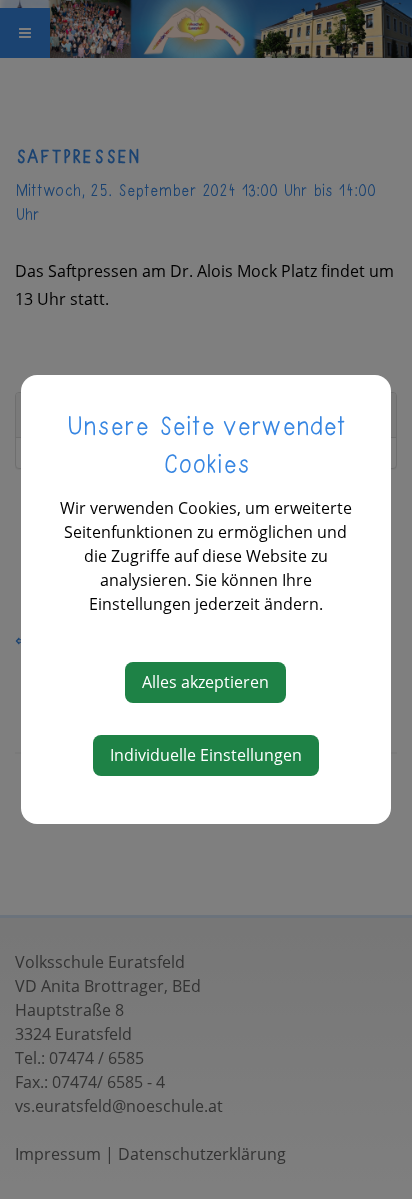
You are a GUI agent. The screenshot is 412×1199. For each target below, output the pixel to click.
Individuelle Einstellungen (206, 755)
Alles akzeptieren (205, 682)
